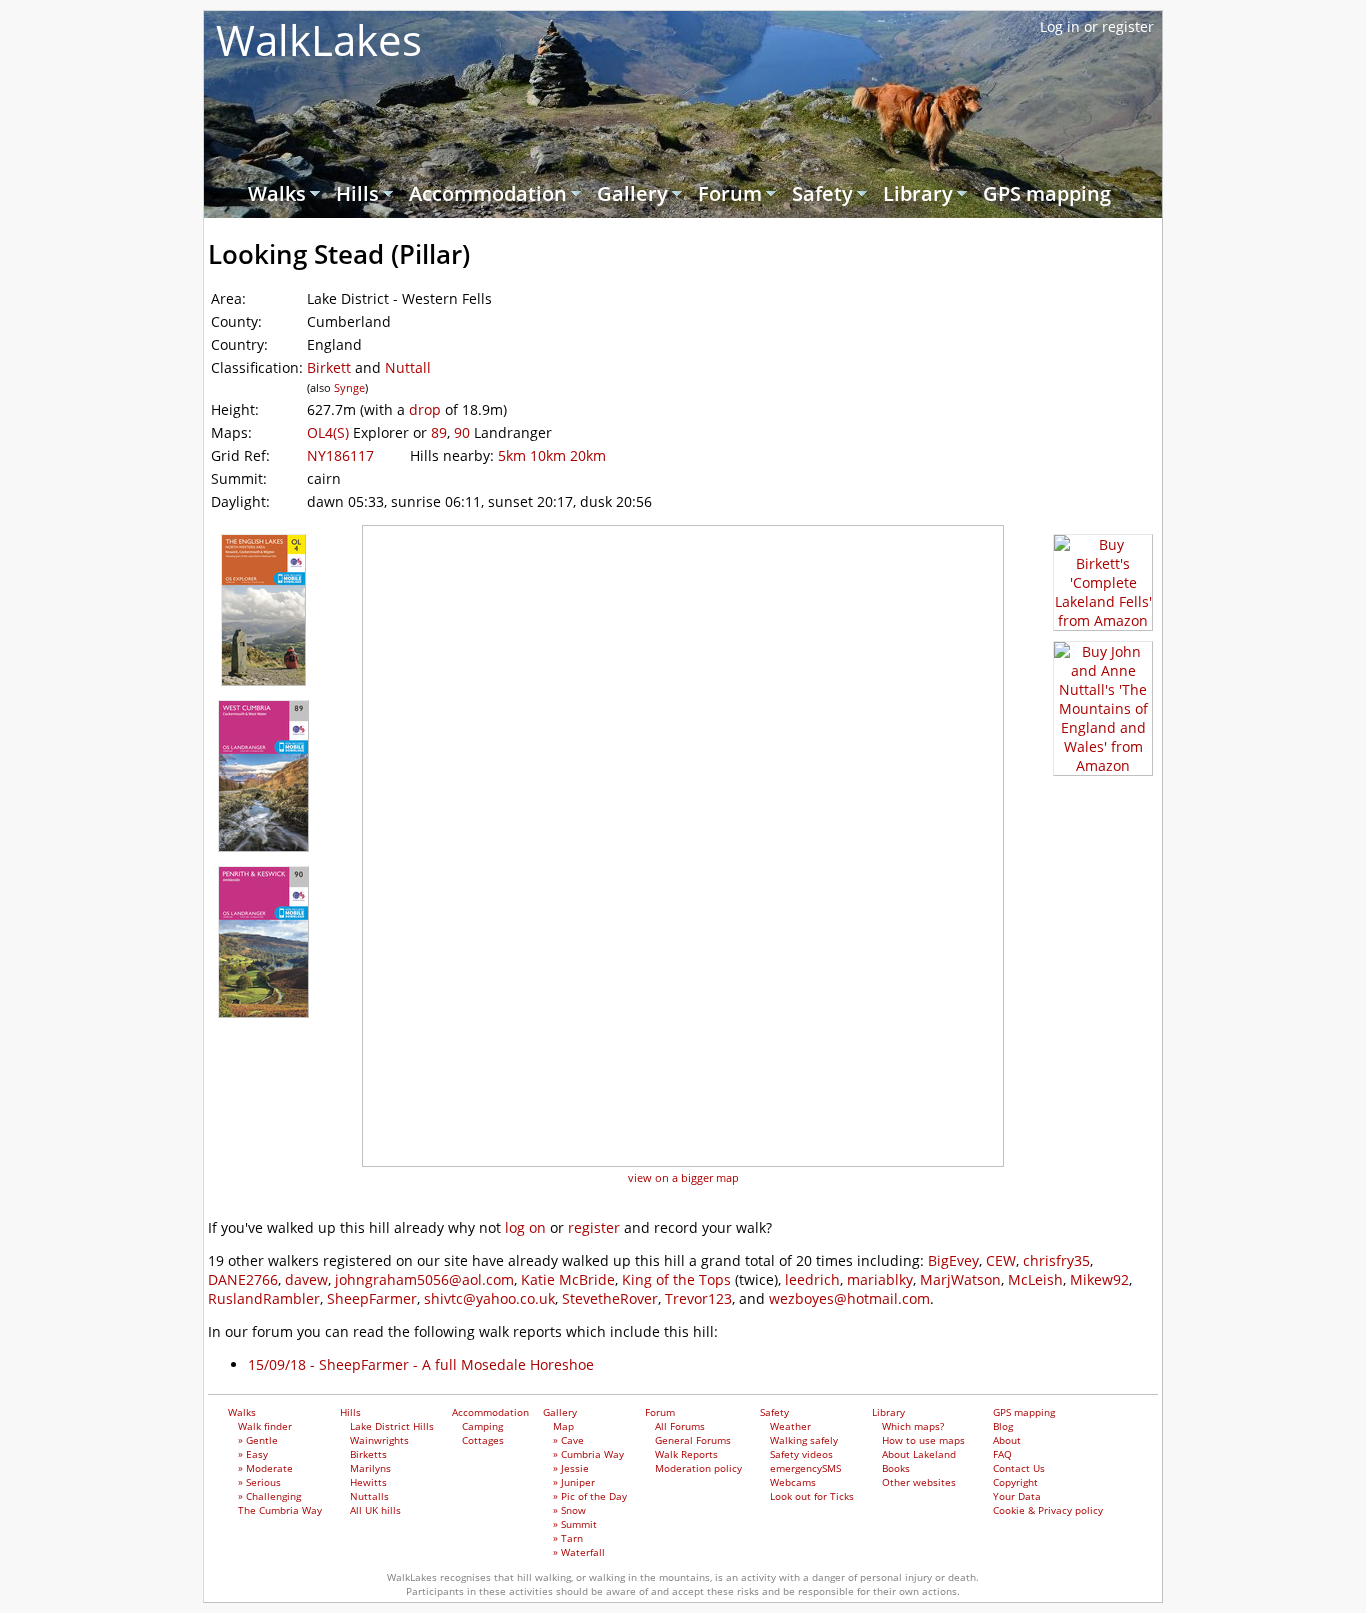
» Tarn (568, 1538)
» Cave (568, 1440)
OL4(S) (328, 432)
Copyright (1015, 1482)
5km (512, 455)
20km (588, 455)
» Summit (575, 1524)
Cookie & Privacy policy (1048, 1510)
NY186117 (340, 455)
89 (439, 432)
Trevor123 (698, 1298)
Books (896, 1468)
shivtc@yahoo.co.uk (489, 1298)
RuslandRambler (264, 1298)
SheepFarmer (372, 1298)
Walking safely (804, 1440)
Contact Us (1019, 1468)
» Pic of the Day (590, 1496)
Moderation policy (698, 1468)
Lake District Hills (392, 1426)
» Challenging (269, 1496)
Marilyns (370, 1468)
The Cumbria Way (280, 1510)
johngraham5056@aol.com (424, 1279)
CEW (1001, 1260)
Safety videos (801, 1454)
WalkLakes (319, 39)
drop (425, 409)
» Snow (569, 1510)
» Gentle (258, 1440)
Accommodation (488, 193)
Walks (277, 193)
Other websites (919, 1482)
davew (306, 1279)
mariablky (880, 1279)
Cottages (483, 1440)
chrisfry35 (1056, 1260)
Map (563, 1426)
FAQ (1002, 1454)
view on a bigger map (683, 1177)
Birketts (368, 1454)
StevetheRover (610, 1298)
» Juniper (574, 1482)
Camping (482, 1426)
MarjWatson (960, 1279)
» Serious (259, 1482)
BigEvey (953, 1260)
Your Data (1017, 1496)
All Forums (680, 1426)
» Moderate (265, 1468)
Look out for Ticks (812, 1496)
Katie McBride (568, 1279)
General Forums (693, 1440)
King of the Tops (676, 1279)
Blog (1003, 1426)
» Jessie (571, 1468)
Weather (790, 1426)
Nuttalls (369, 1496)
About (1007, 1440)
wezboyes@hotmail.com (849, 1298)
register (594, 1227)
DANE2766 (243, 1279)
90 (462, 432)
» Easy (253, 1454)
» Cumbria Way (588, 1454)
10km (548, 455)
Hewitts (368, 1482)
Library (918, 193)
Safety (822, 193)
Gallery (632, 193)
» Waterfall (579, 1552)
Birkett (329, 367)
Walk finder (265, 1426)
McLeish (1035, 1279)
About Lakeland (919, 1454)
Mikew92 (1099, 1279)
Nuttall (408, 367)
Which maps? (913, 1426)
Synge (349, 387)
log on (525, 1227)
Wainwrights (379, 1440)
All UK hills (375, 1510)
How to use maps (923, 1440)
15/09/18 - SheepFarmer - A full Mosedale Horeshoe (421, 1364)
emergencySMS (805, 1468)
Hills (357, 193)
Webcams (793, 1482)
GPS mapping (1047, 193)
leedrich (812, 1279)
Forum (730, 193)
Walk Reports (686, 1454)
